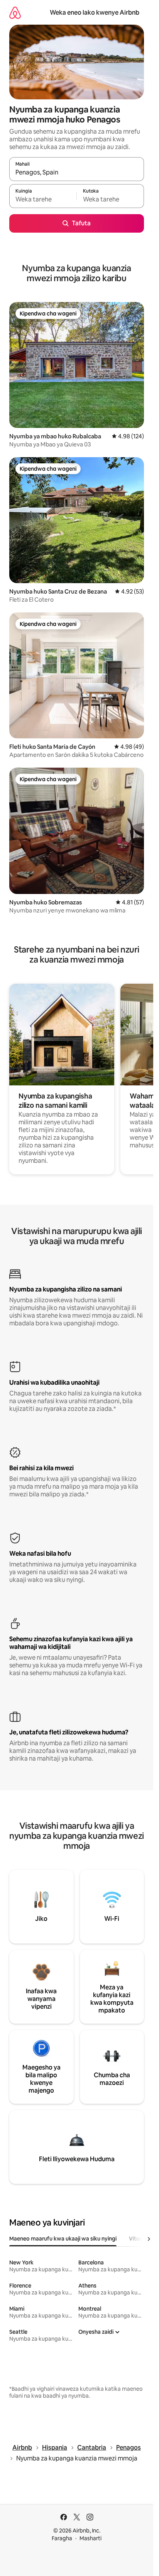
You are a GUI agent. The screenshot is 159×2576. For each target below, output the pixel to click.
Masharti (90, 2538)
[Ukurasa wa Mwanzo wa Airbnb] (15, 13)
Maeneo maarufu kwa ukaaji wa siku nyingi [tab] (63, 2239)
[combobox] (77, 173)
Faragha (62, 2538)
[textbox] (43, 200)
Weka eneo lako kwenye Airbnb (95, 13)
